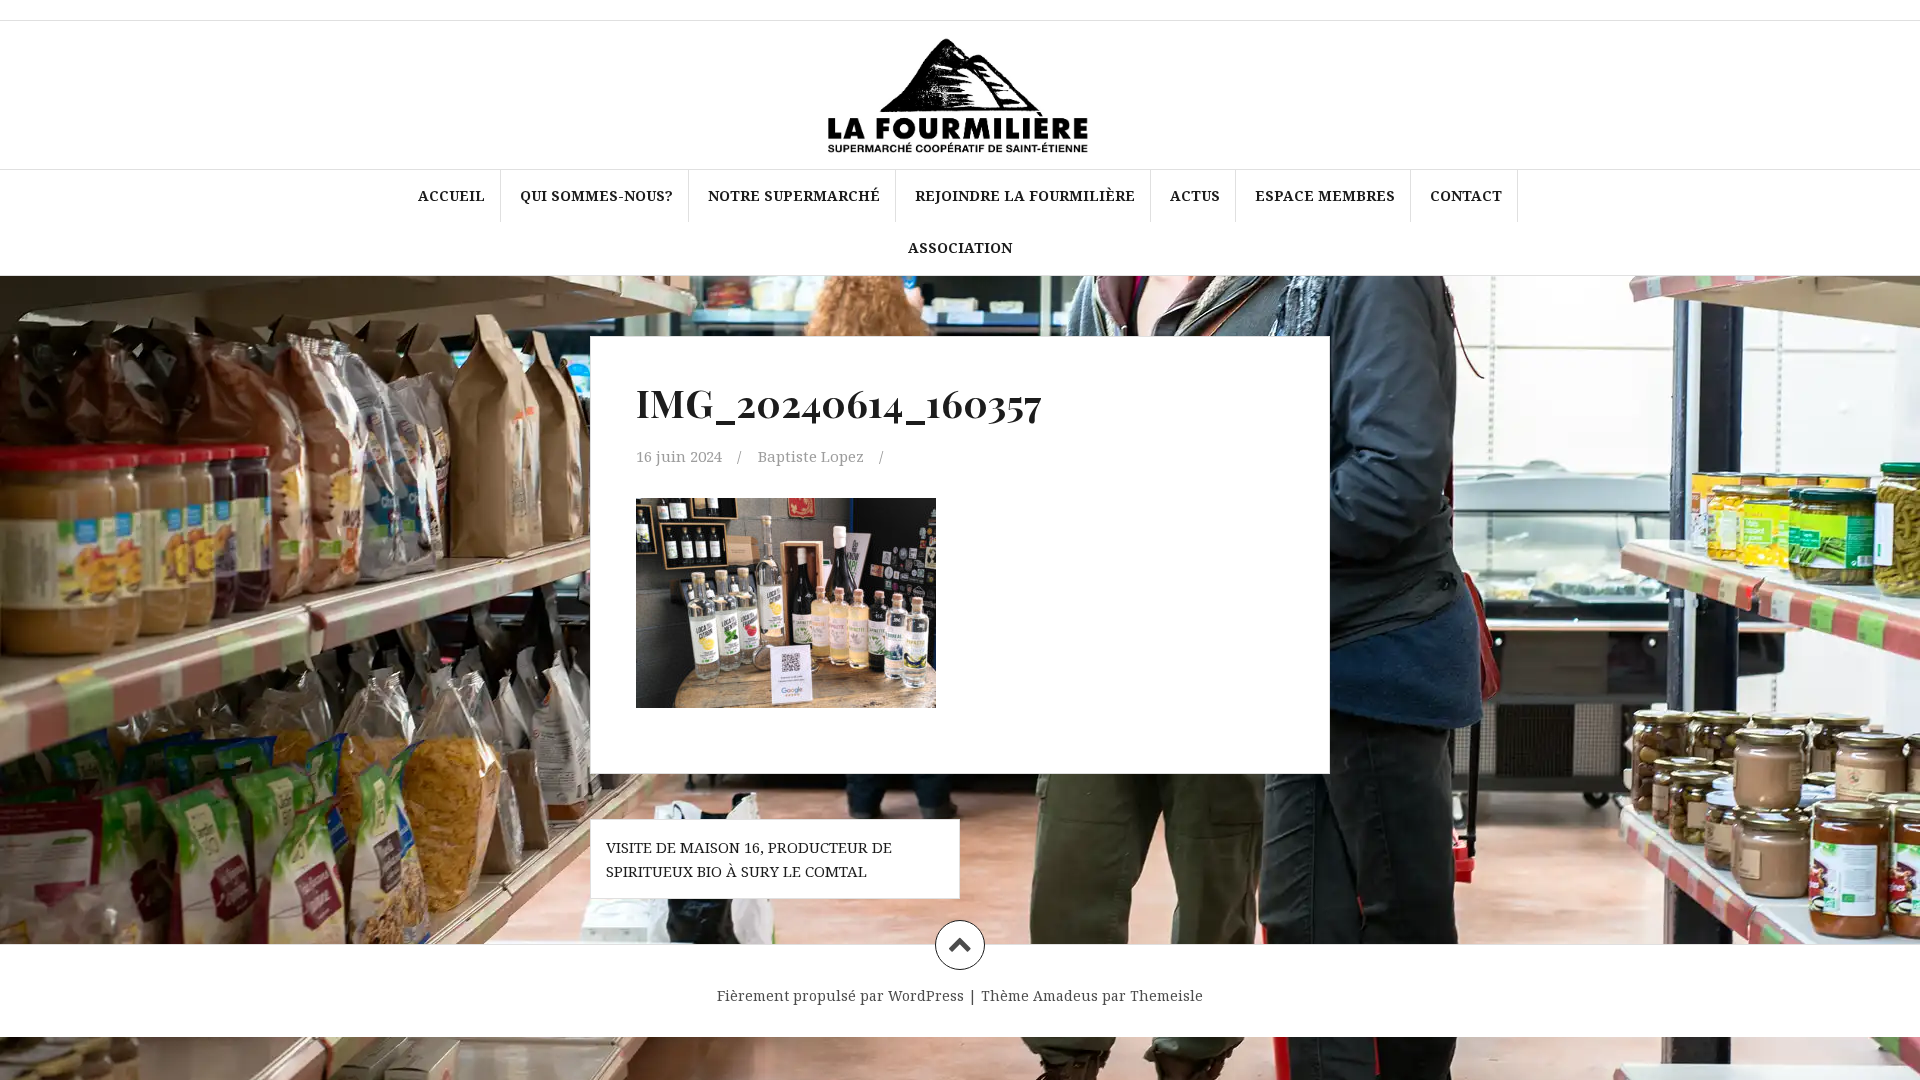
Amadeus (1065, 995)
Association (960, 247)
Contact (1466, 195)
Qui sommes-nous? (596, 195)
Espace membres (1325, 195)
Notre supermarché (794, 195)
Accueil (451, 195)
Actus (1195, 195)
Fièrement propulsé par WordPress (840, 995)
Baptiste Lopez (811, 456)
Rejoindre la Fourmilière (1025, 195)
